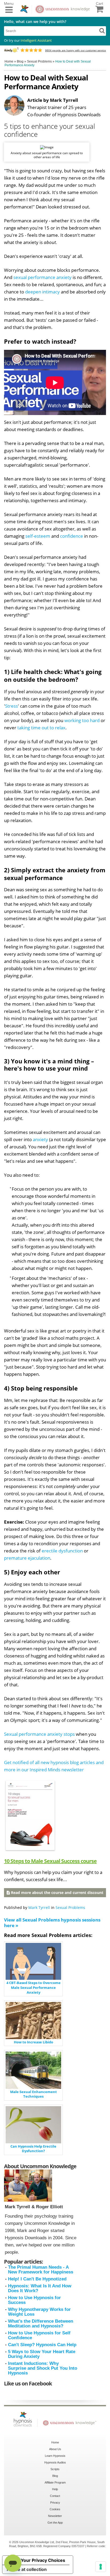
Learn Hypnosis (55, 2456)
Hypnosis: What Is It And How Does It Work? (40, 2288)
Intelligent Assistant (36, 40)
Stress (11, 706)
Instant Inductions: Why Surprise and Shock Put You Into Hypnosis (43, 2368)
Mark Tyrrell (39, 1907)
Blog (55, 2476)
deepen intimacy (42, 292)
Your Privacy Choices (43, 2560)
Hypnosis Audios (55, 2462)
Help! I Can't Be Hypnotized (37, 2279)
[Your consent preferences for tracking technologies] (101, 2567)
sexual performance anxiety (42, 277)
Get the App (55, 2523)
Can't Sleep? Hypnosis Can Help (42, 2345)
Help (55, 2489)
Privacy (55, 2503)
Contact (55, 2496)
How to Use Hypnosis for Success (34, 2300)
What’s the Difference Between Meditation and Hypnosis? (41, 2324)
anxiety (40, 1139)
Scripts (55, 2469)
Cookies (55, 2509)
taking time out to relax (41, 728)
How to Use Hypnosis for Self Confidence (39, 2335)
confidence (72, 536)
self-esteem (38, 536)
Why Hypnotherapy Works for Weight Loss (39, 2312)
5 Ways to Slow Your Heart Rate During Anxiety (42, 2354)
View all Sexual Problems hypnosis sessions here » (52, 1923)
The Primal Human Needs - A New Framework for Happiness (41, 2270)
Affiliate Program (55, 2482)
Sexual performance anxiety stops (39, 1734)
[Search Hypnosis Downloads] (102, 30)
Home (55, 2442)
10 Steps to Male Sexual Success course (50, 1861)
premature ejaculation (27, 1558)
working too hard (82, 720)
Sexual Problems (70, 1907)
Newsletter (55, 2516)
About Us (55, 2449)
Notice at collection (27, 2569)
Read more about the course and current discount (57, 1893)
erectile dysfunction (62, 1551)
